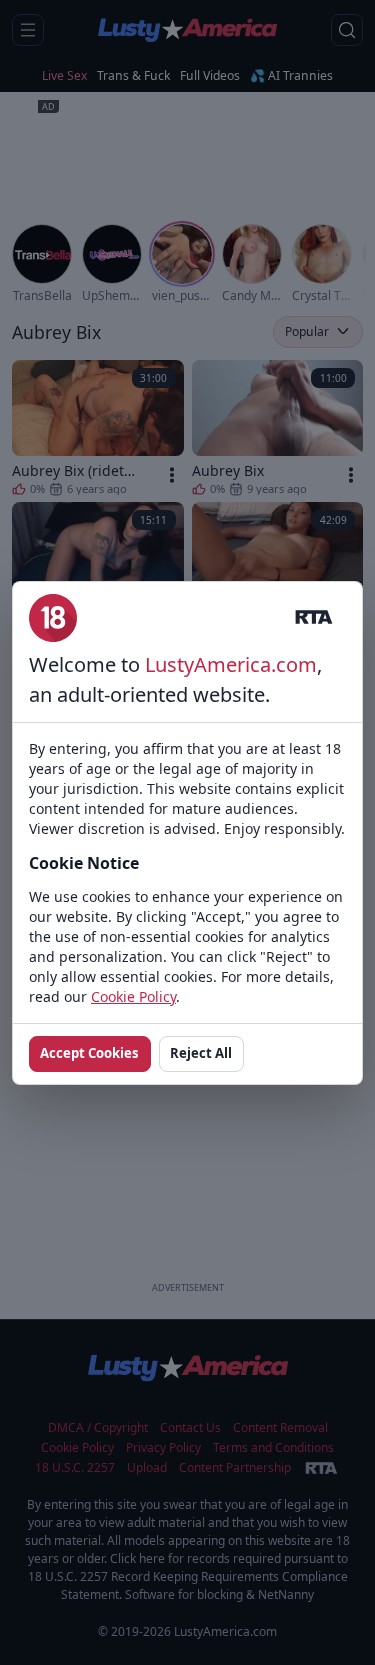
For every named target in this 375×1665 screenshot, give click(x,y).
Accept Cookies (89, 1053)
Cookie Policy (133, 996)
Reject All (201, 1053)
